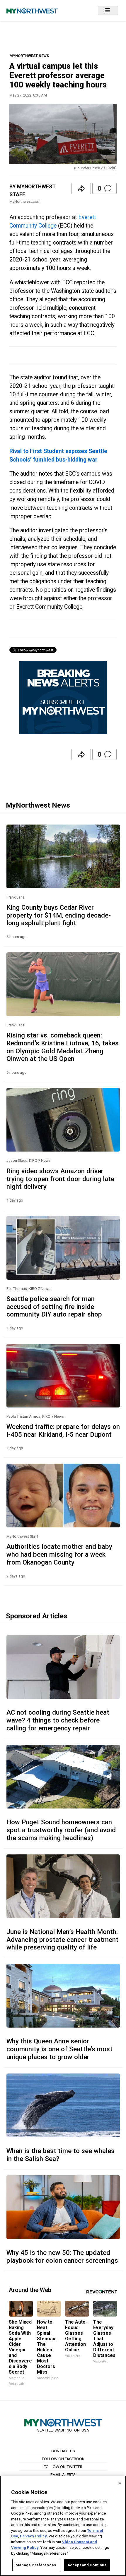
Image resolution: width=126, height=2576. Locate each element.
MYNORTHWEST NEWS (29, 56)
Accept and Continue (87, 2565)
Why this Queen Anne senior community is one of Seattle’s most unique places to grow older (59, 2049)
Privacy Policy (33, 2536)
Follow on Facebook (63, 2459)
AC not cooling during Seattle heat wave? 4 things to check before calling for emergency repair (58, 1720)
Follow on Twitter (63, 2467)
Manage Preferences (36, 2565)
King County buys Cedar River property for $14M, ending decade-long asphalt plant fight (59, 915)
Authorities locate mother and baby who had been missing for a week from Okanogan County (59, 1554)
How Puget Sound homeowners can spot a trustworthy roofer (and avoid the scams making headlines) (61, 1830)
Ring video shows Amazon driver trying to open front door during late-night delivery (62, 1179)
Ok (120, 2483)
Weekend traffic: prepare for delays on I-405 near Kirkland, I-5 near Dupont (63, 1430)
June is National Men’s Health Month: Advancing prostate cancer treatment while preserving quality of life (62, 1940)
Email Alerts (63, 2475)
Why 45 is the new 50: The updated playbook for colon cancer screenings (62, 2256)
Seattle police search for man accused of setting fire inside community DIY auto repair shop (54, 1307)
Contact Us (63, 2451)
